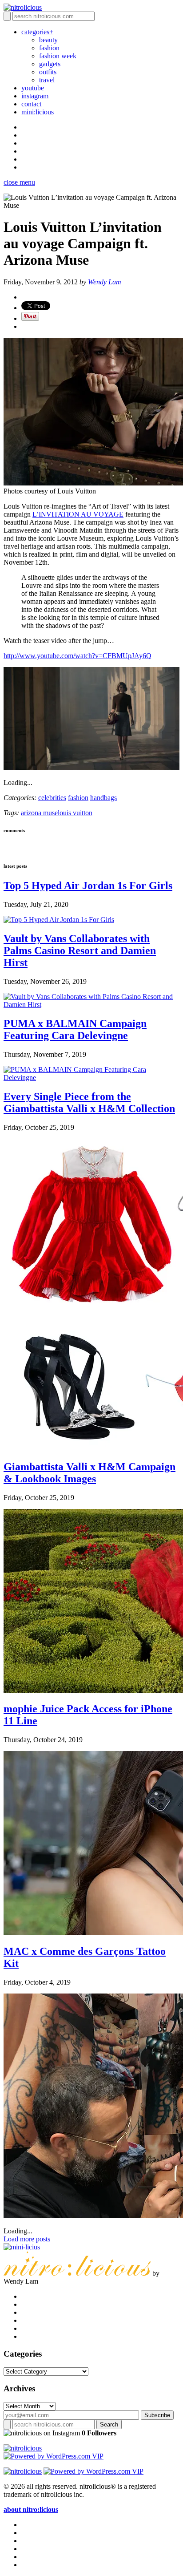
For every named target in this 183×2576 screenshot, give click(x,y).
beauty (48, 40)
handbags (103, 798)
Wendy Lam (105, 282)
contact (31, 104)
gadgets (50, 64)
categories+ (37, 32)
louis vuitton (75, 813)
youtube (33, 88)
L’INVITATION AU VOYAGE (78, 514)
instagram (35, 96)
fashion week (58, 56)
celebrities (52, 798)
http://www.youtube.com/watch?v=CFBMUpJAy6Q (78, 656)
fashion (49, 48)
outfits (48, 72)
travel (47, 80)
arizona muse (39, 813)
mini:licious (38, 112)
